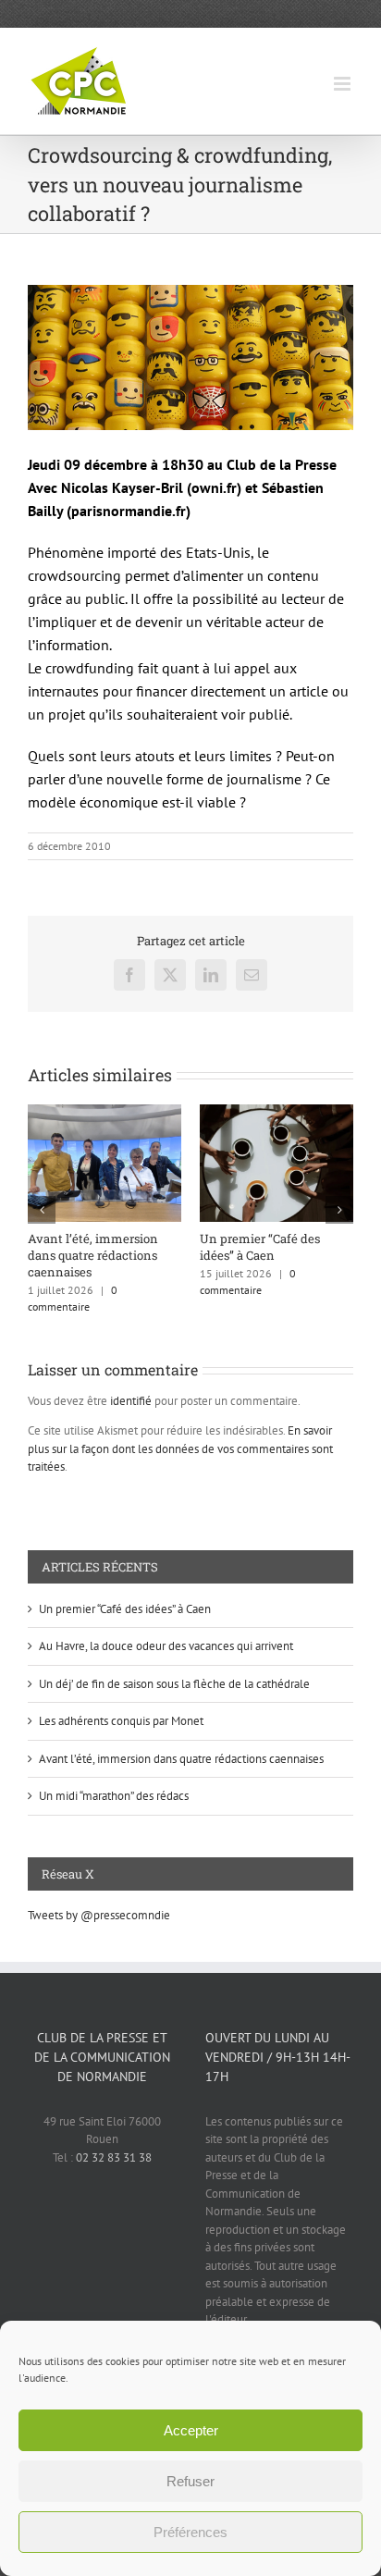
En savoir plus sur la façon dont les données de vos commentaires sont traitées (180, 1448)
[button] (42, 1210)
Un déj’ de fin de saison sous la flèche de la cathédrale (174, 1684)
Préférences (190, 2532)
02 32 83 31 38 (114, 2157)
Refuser (190, 2481)
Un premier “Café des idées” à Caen (260, 1247)
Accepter (191, 2430)
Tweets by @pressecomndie (99, 1915)
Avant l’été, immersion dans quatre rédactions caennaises (93, 1255)
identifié (131, 1401)
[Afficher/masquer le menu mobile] (344, 84)
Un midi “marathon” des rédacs (114, 1796)
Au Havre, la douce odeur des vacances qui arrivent (166, 1646)
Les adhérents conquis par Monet (121, 1721)
